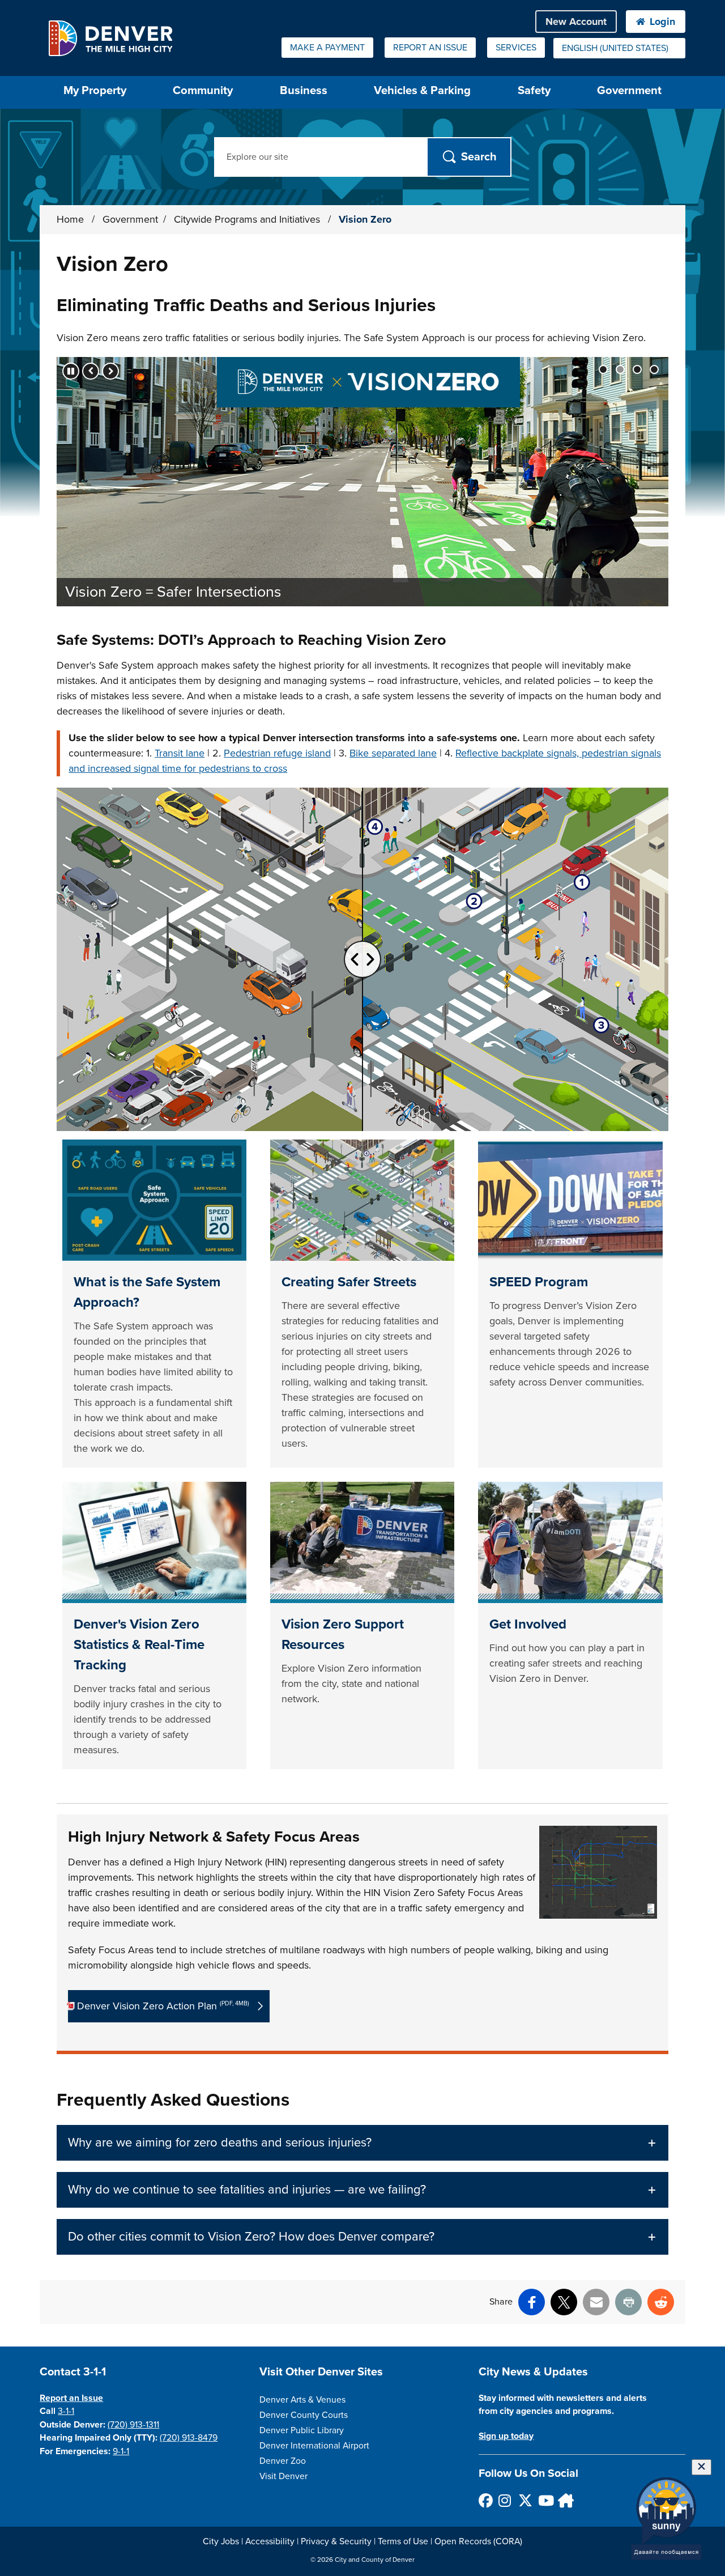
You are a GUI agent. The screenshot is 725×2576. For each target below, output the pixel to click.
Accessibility (270, 2541)
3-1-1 (66, 2411)
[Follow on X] (525, 2500)
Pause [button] (71, 371)
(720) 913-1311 (133, 2425)
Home (70, 219)
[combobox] (619, 48)
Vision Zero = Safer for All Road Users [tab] (637, 369)
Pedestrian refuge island (277, 753)
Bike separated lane (393, 753)
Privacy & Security (336, 2541)
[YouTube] (545, 2500)
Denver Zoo (283, 2461)
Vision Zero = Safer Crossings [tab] (654, 369)
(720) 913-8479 (189, 2438)
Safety (534, 90)
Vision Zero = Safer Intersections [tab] (620, 369)
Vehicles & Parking (422, 90)
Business (304, 90)
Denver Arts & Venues (302, 2400)
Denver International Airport (314, 2446)
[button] (362, 2143)
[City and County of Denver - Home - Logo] (110, 38)
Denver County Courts (304, 2415)
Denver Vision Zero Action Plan (163, 2006)
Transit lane (180, 753)
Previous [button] (91, 371)
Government (629, 90)
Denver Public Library (302, 2430)
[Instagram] (505, 2500)
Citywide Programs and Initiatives (248, 219)
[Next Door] (564, 2500)
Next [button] (110, 371)
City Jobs (221, 2541)
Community (203, 90)
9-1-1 (121, 2451)
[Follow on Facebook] (485, 2500)
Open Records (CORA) (478, 2541)
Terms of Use (403, 2541)
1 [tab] (603, 369)
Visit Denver (283, 2476)
